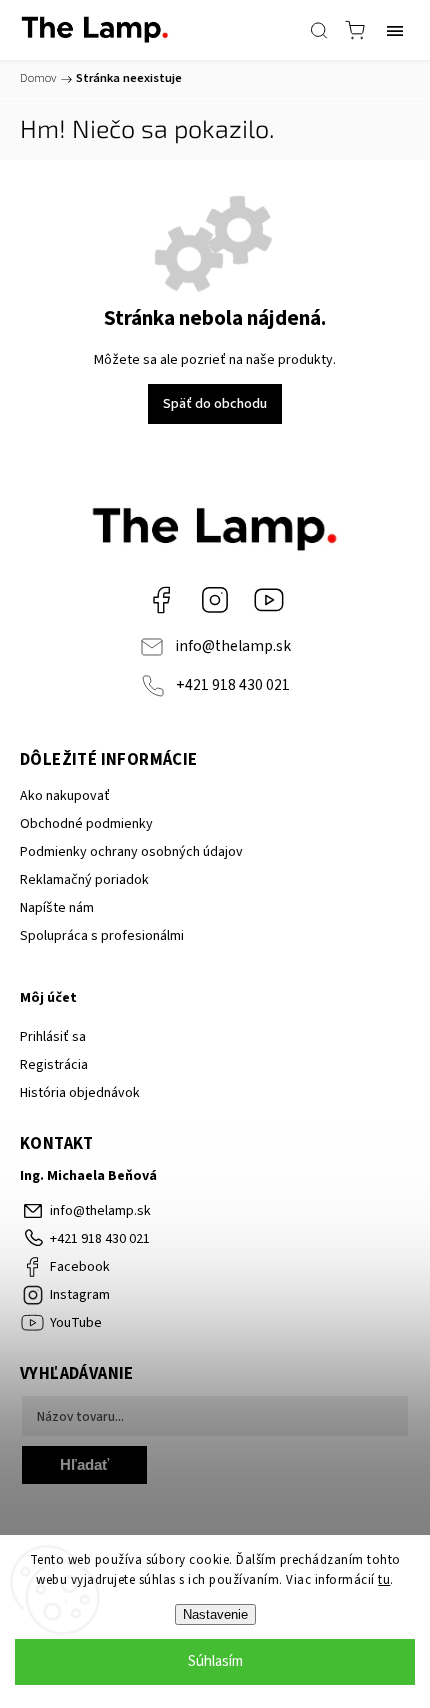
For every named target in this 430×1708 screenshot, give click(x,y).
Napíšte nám (57, 908)
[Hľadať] (319, 30)
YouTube (269, 600)
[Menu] (395, 30)
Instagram (215, 600)
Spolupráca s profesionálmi (102, 936)
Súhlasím (215, 1661)
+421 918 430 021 (233, 685)
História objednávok (80, 1093)
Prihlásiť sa (53, 1037)
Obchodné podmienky (86, 824)
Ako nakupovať (65, 796)
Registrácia (54, 1065)
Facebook (161, 600)
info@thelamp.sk (233, 646)
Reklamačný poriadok (84, 880)
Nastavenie (215, 1614)
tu (384, 1580)
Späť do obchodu (215, 404)
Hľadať (84, 1464)
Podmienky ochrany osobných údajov (131, 852)
